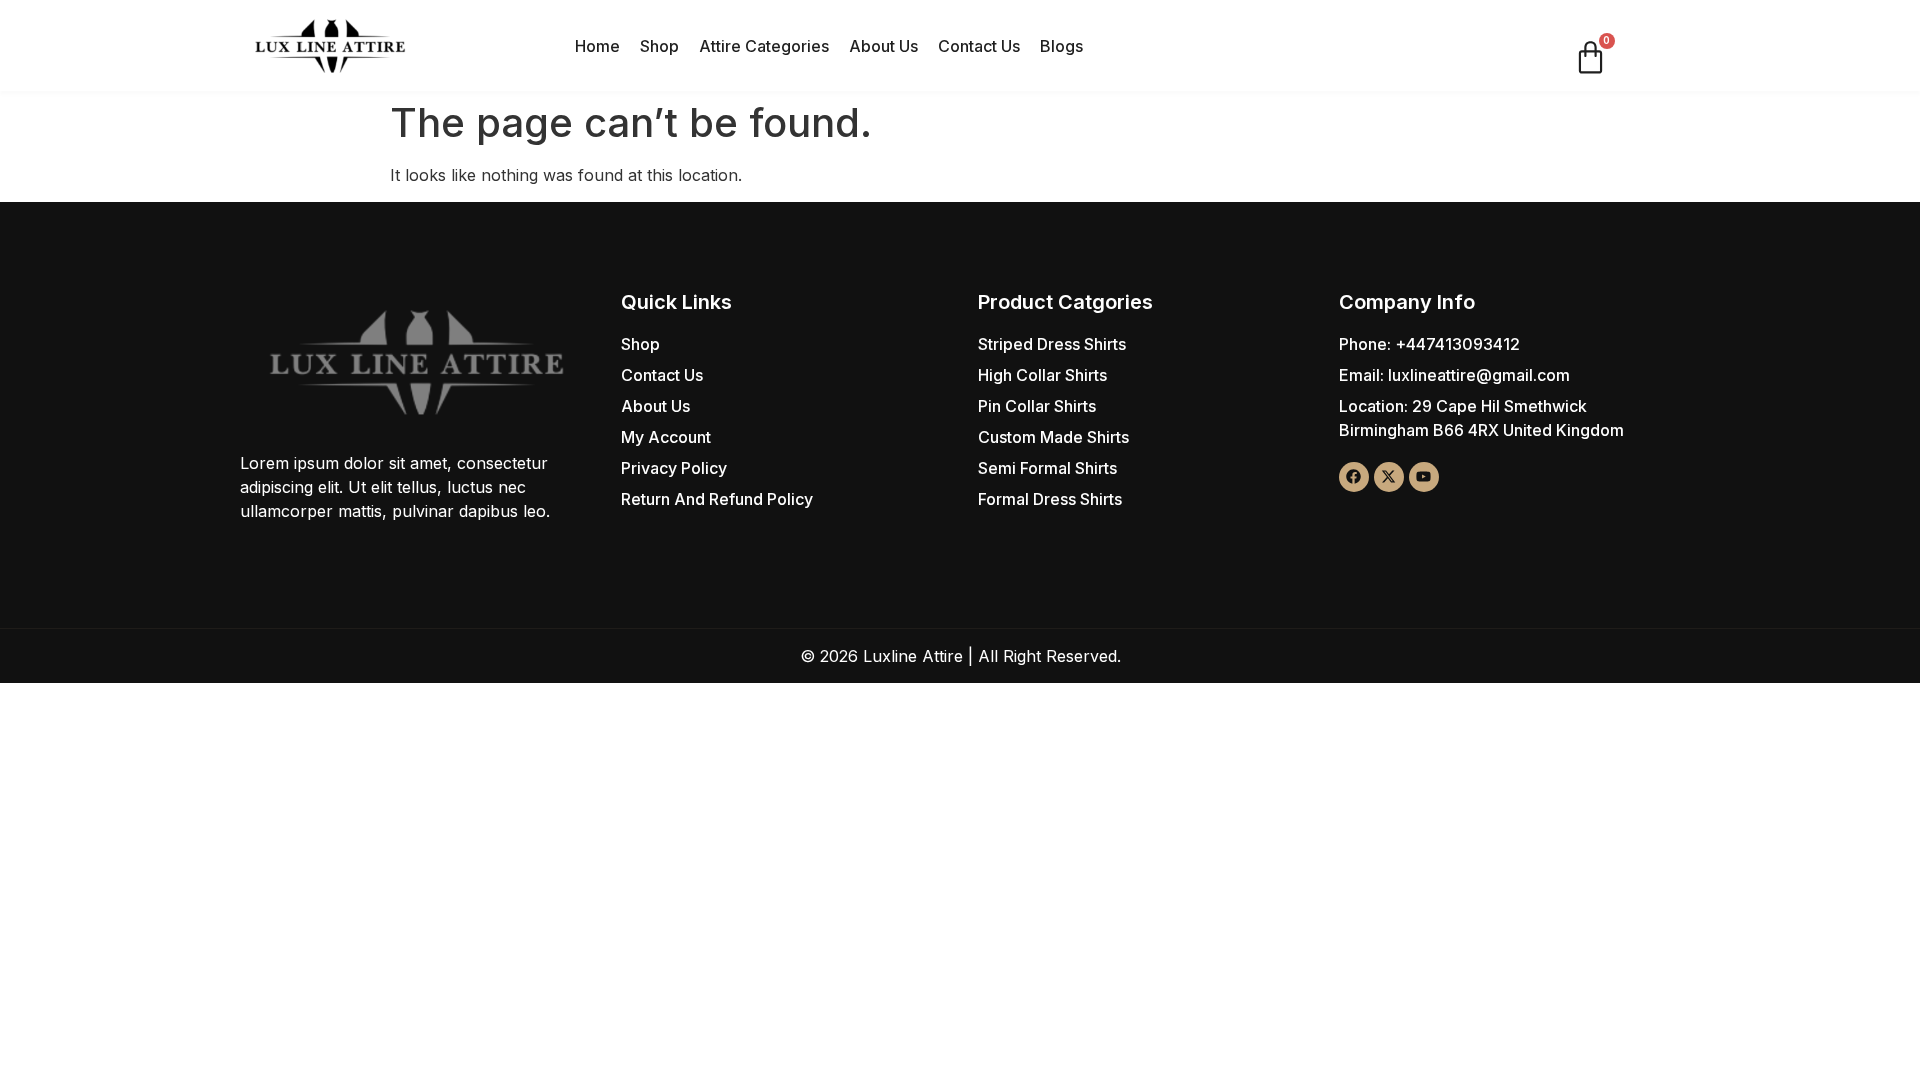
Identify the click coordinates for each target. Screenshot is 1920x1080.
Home (597, 46)
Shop (659, 46)
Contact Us (979, 46)
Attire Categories (764, 46)
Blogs (1061, 46)
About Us (883, 46)
